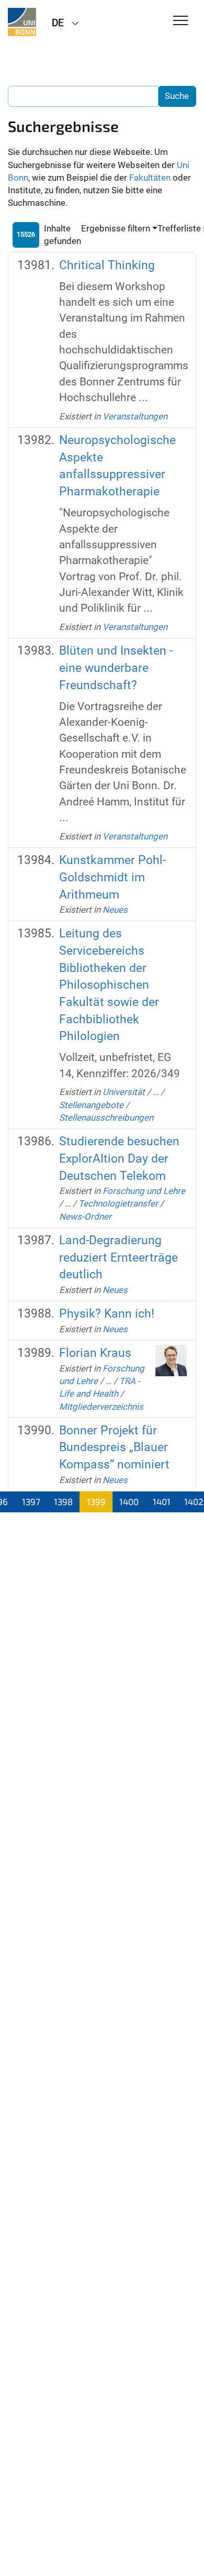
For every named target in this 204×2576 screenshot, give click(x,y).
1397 (31, 1501)
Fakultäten (150, 178)
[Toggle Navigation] (181, 21)
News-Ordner (85, 1217)
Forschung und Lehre (144, 1191)
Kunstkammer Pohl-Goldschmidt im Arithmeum (112, 877)
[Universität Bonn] (22, 22)
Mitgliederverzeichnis (101, 1407)
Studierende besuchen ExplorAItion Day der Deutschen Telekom (119, 1158)
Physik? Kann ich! (107, 1314)
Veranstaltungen (135, 416)
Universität (124, 1092)
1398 (63, 1501)
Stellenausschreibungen (106, 1118)
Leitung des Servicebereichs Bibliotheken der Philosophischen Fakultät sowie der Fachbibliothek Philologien (109, 985)
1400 (129, 1501)
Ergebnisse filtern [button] (116, 228)
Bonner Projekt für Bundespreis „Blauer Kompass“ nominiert (114, 1447)
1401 (162, 1501)
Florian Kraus (95, 1353)
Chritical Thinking (107, 265)
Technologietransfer (118, 1203)
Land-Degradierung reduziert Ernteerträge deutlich (118, 1257)
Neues (115, 910)
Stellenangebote (91, 1105)
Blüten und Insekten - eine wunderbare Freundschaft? (116, 668)
